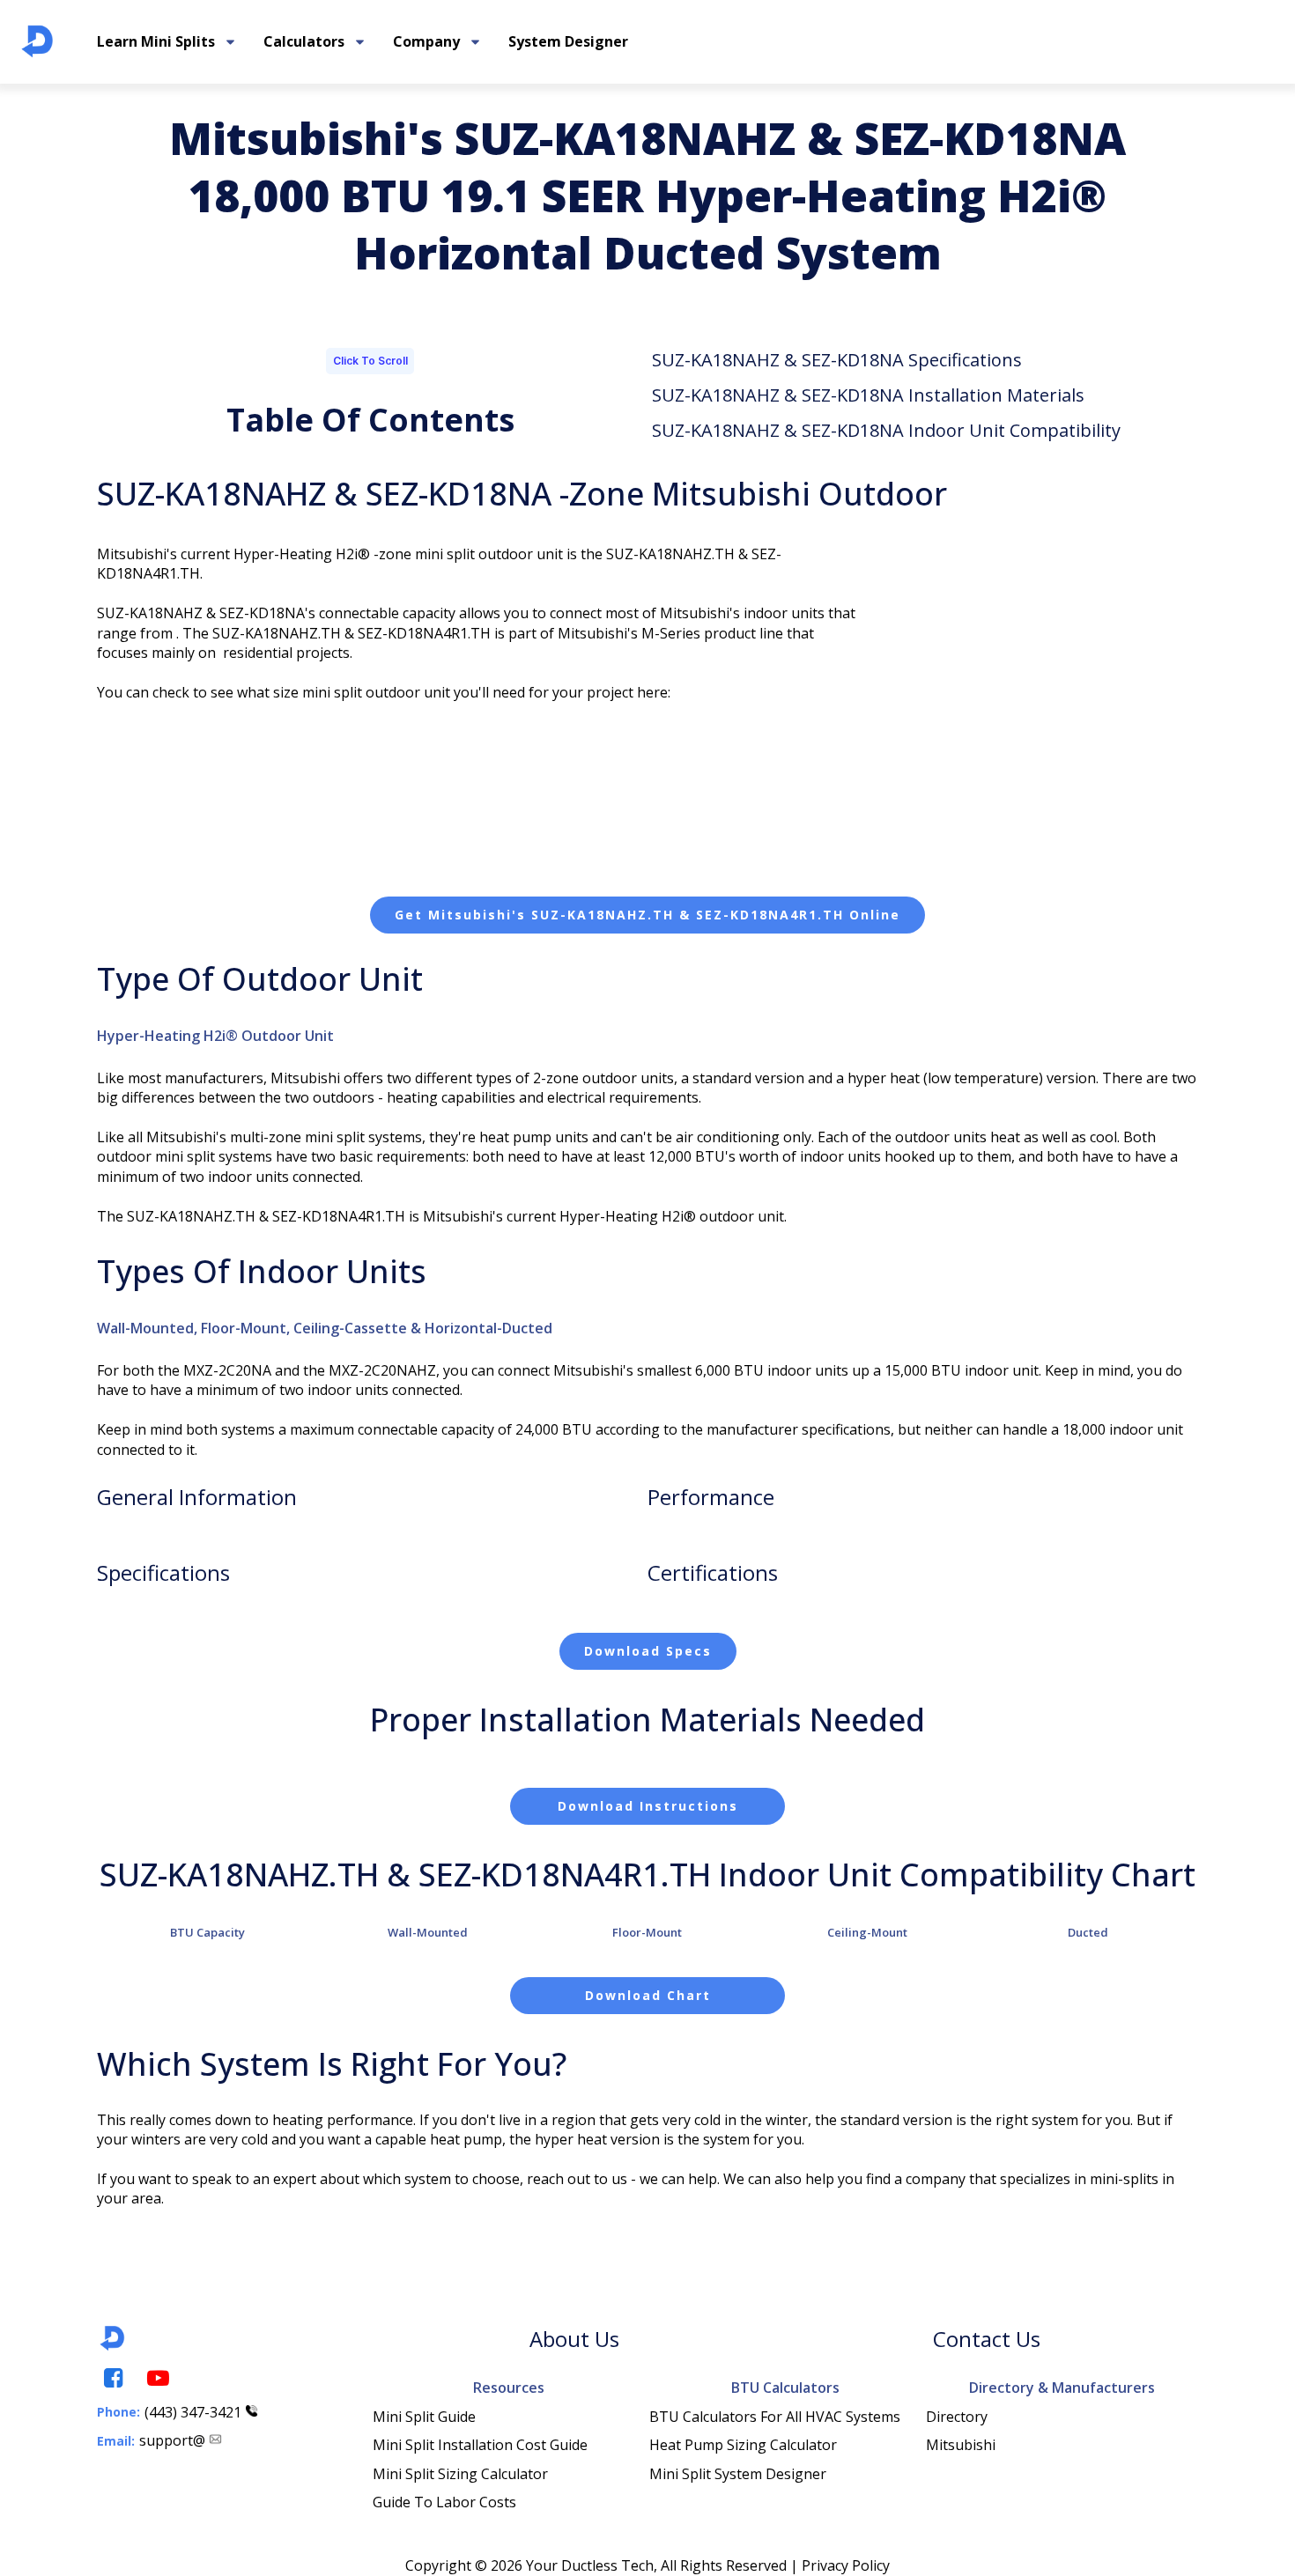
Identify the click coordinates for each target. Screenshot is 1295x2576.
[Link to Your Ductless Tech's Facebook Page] (112, 2378)
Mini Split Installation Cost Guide (480, 2445)
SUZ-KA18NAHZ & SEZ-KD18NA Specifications (837, 360)
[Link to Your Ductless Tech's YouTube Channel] (157, 2378)
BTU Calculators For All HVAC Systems (775, 2417)
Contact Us (987, 2339)
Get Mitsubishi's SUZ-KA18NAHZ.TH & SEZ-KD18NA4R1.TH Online (647, 915)
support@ (172, 2440)
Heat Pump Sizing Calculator (743, 2445)
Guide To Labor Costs (444, 2502)
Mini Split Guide (424, 2417)
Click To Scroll (370, 361)
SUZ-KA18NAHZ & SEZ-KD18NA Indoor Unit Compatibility (886, 430)
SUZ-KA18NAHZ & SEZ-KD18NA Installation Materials (868, 395)
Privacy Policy (846, 2565)
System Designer (568, 41)
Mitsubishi (961, 2445)
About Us (574, 2339)
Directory (957, 2417)
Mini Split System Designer (738, 2474)
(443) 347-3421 (193, 2412)
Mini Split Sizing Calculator (460, 2474)
